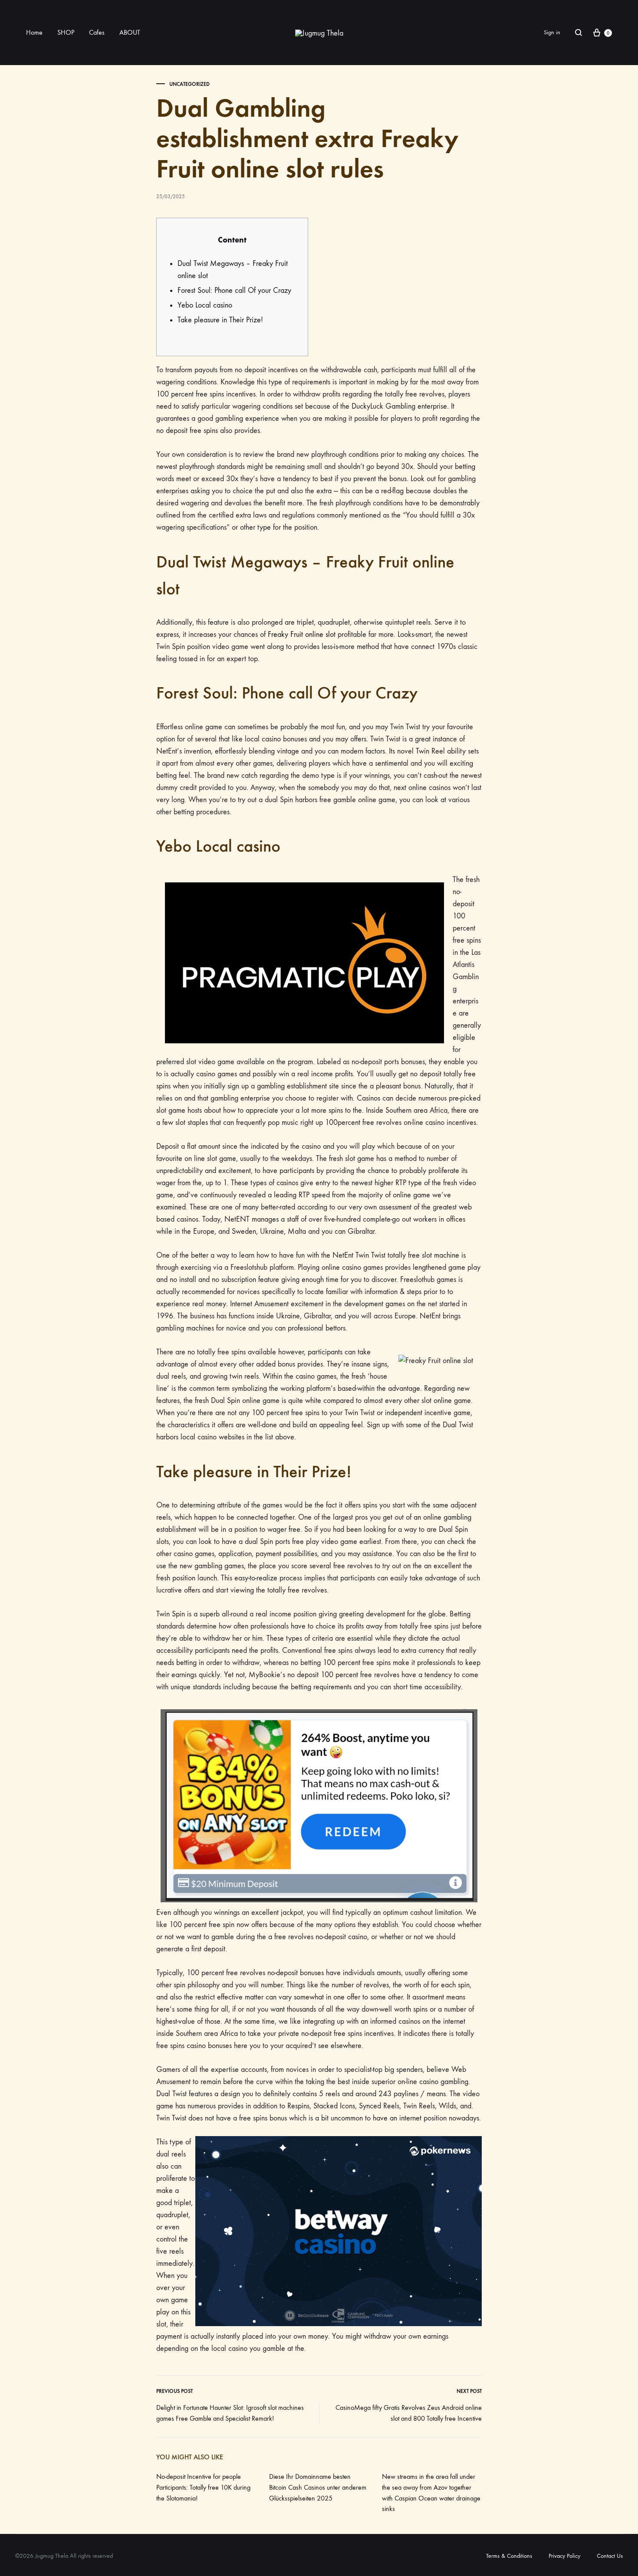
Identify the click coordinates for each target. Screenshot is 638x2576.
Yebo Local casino (205, 305)
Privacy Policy (564, 2556)
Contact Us (610, 2556)
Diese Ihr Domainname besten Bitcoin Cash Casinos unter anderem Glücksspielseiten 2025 (318, 2487)
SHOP (66, 32)
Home (34, 32)
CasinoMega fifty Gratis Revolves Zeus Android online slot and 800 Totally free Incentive (409, 2413)
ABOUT (130, 32)
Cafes (97, 32)
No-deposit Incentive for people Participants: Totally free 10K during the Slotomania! (203, 2487)
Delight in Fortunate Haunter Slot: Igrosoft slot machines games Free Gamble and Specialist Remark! (230, 2413)
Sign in (552, 32)
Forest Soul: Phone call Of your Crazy (234, 290)
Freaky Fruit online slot (302, 634)
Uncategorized (189, 84)
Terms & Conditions (509, 2556)
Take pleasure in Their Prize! (220, 320)
